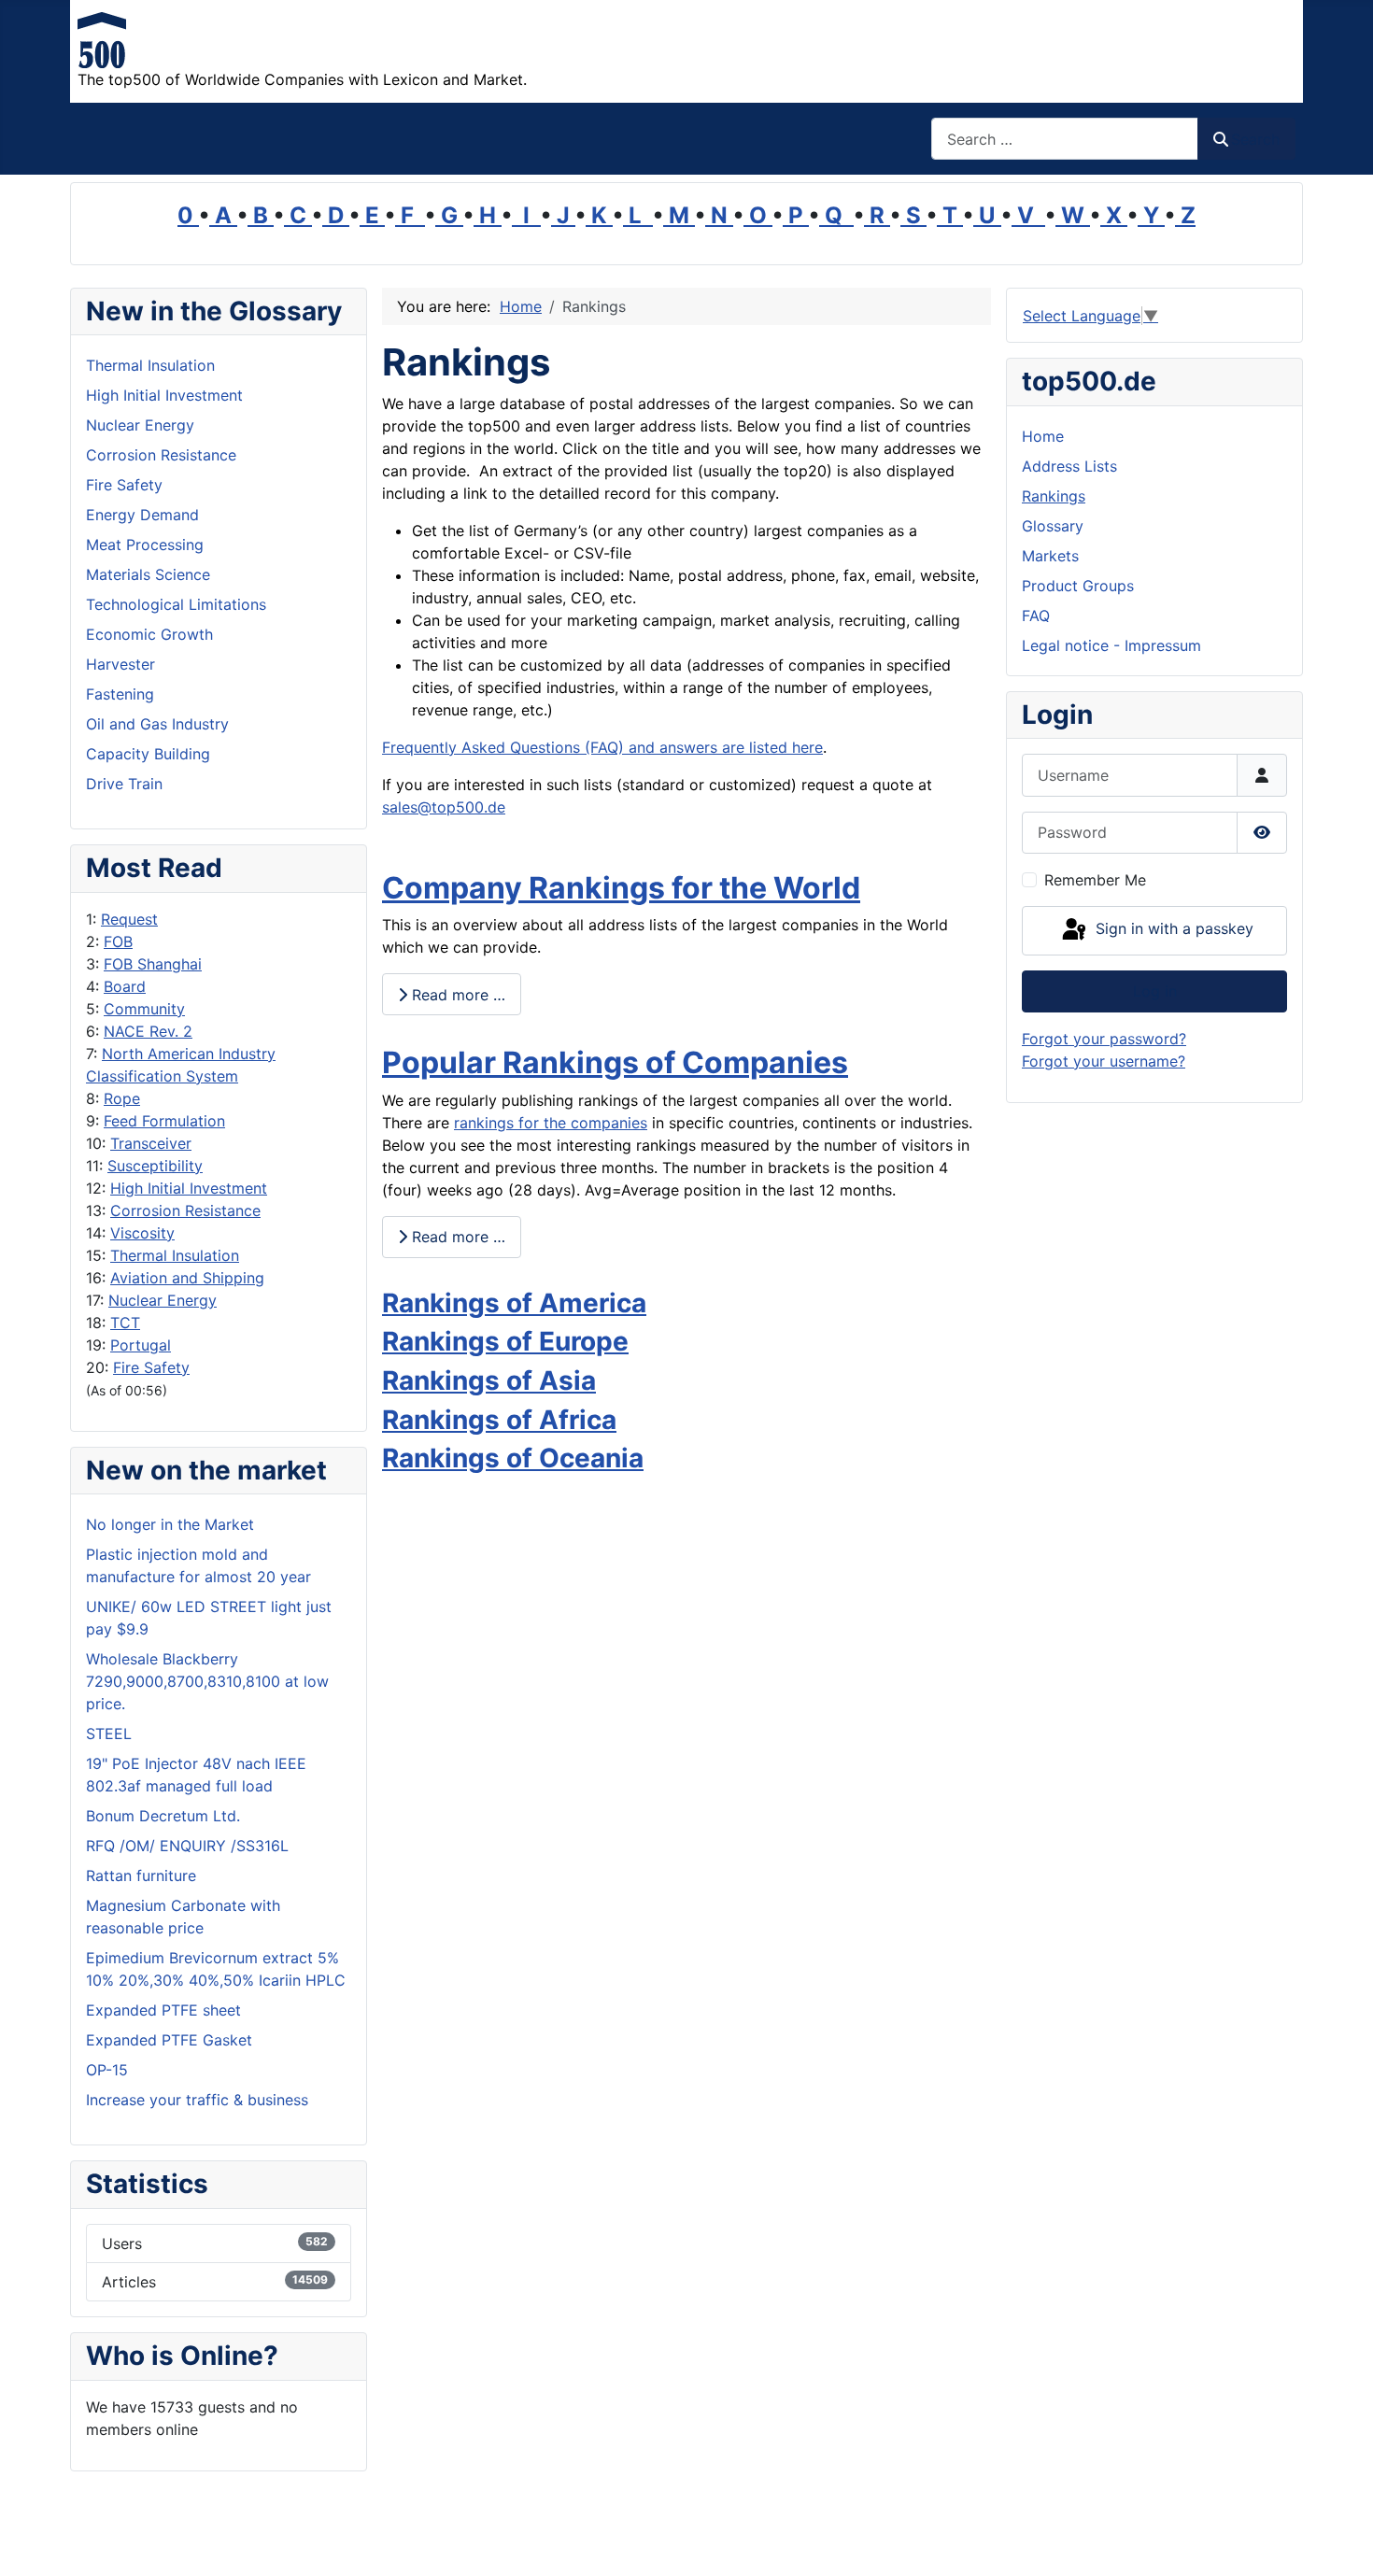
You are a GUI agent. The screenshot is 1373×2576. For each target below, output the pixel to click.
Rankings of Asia (489, 1380)
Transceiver (151, 1143)
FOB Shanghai (153, 964)
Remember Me (1095, 880)
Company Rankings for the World (621, 888)
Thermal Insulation (175, 1255)
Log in (1155, 991)
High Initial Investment (189, 1188)
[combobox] (1065, 139)
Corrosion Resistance (185, 1210)
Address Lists (1069, 466)
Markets (1050, 556)
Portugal (141, 1345)
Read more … (456, 995)
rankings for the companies (551, 1123)
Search (1255, 139)
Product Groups (1078, 586)
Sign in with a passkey (1172, 929)
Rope (122, 1098)
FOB (118, 941)
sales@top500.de (444, 807)
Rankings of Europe (505, 1341)
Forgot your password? (1104, 1039)
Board (125, 986)
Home (1043, 436)
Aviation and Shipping (187, 1278)
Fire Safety (151, 1367)
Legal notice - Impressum (1111, 645)
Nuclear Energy (163, 1300)
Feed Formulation (164, 1121)
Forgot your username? (1104, 1061)
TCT (125, 1323)
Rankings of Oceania (513, 1458)
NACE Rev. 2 (148, 1031)
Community (144, 1009)
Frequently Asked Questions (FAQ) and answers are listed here (602, 747)
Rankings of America (514, 1303)
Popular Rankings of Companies (615, 1062)
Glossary (1053, 526)
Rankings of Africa (499, 1420)
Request (129, 919)
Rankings (1054, 496)
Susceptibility (155, 1166)
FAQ (1036, 616)
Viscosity (142, 1233)
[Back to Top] (1340, 2541)
